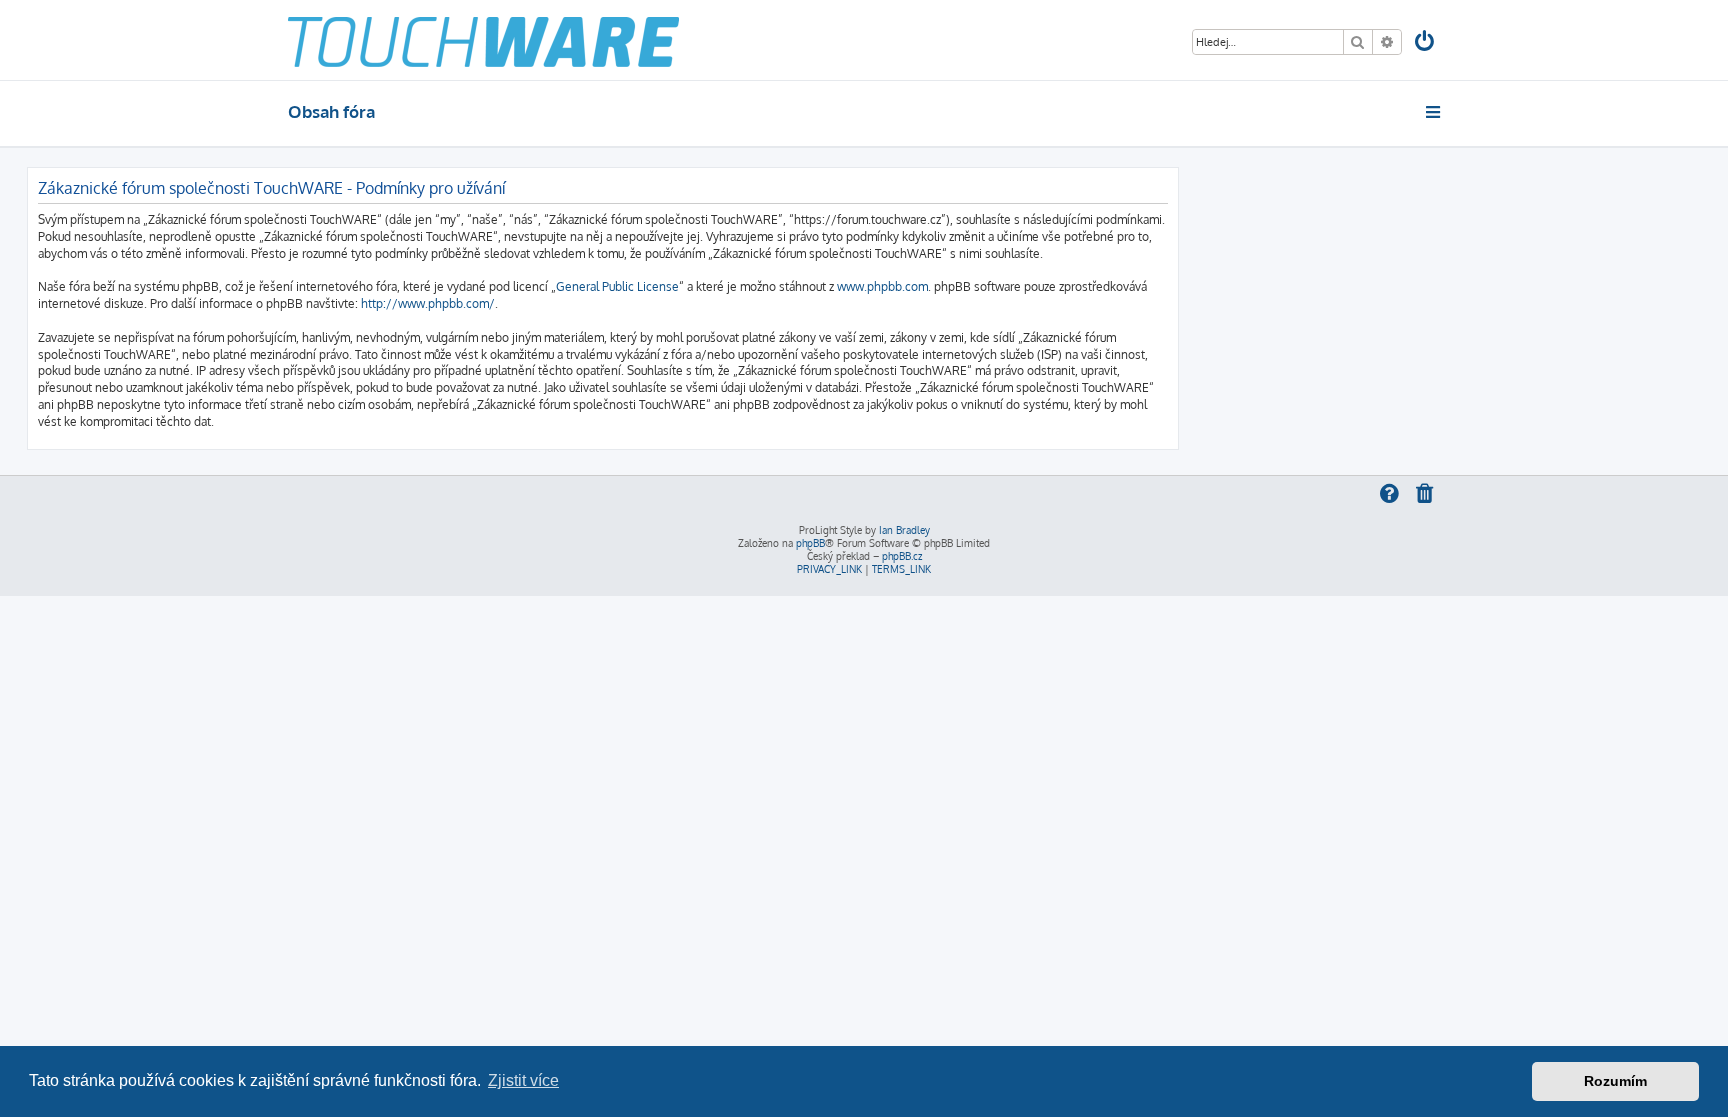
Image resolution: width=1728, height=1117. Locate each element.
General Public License (617, 286)
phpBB (810, 543)
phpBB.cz (902, 556)
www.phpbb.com (882, 286)
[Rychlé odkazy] (1434, 112)
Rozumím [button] (1615, 1081)
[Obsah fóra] (483, 40)
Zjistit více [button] (523, 1080)
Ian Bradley (904, 530)
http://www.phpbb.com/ (428, 303)
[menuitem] (1426, 43)
